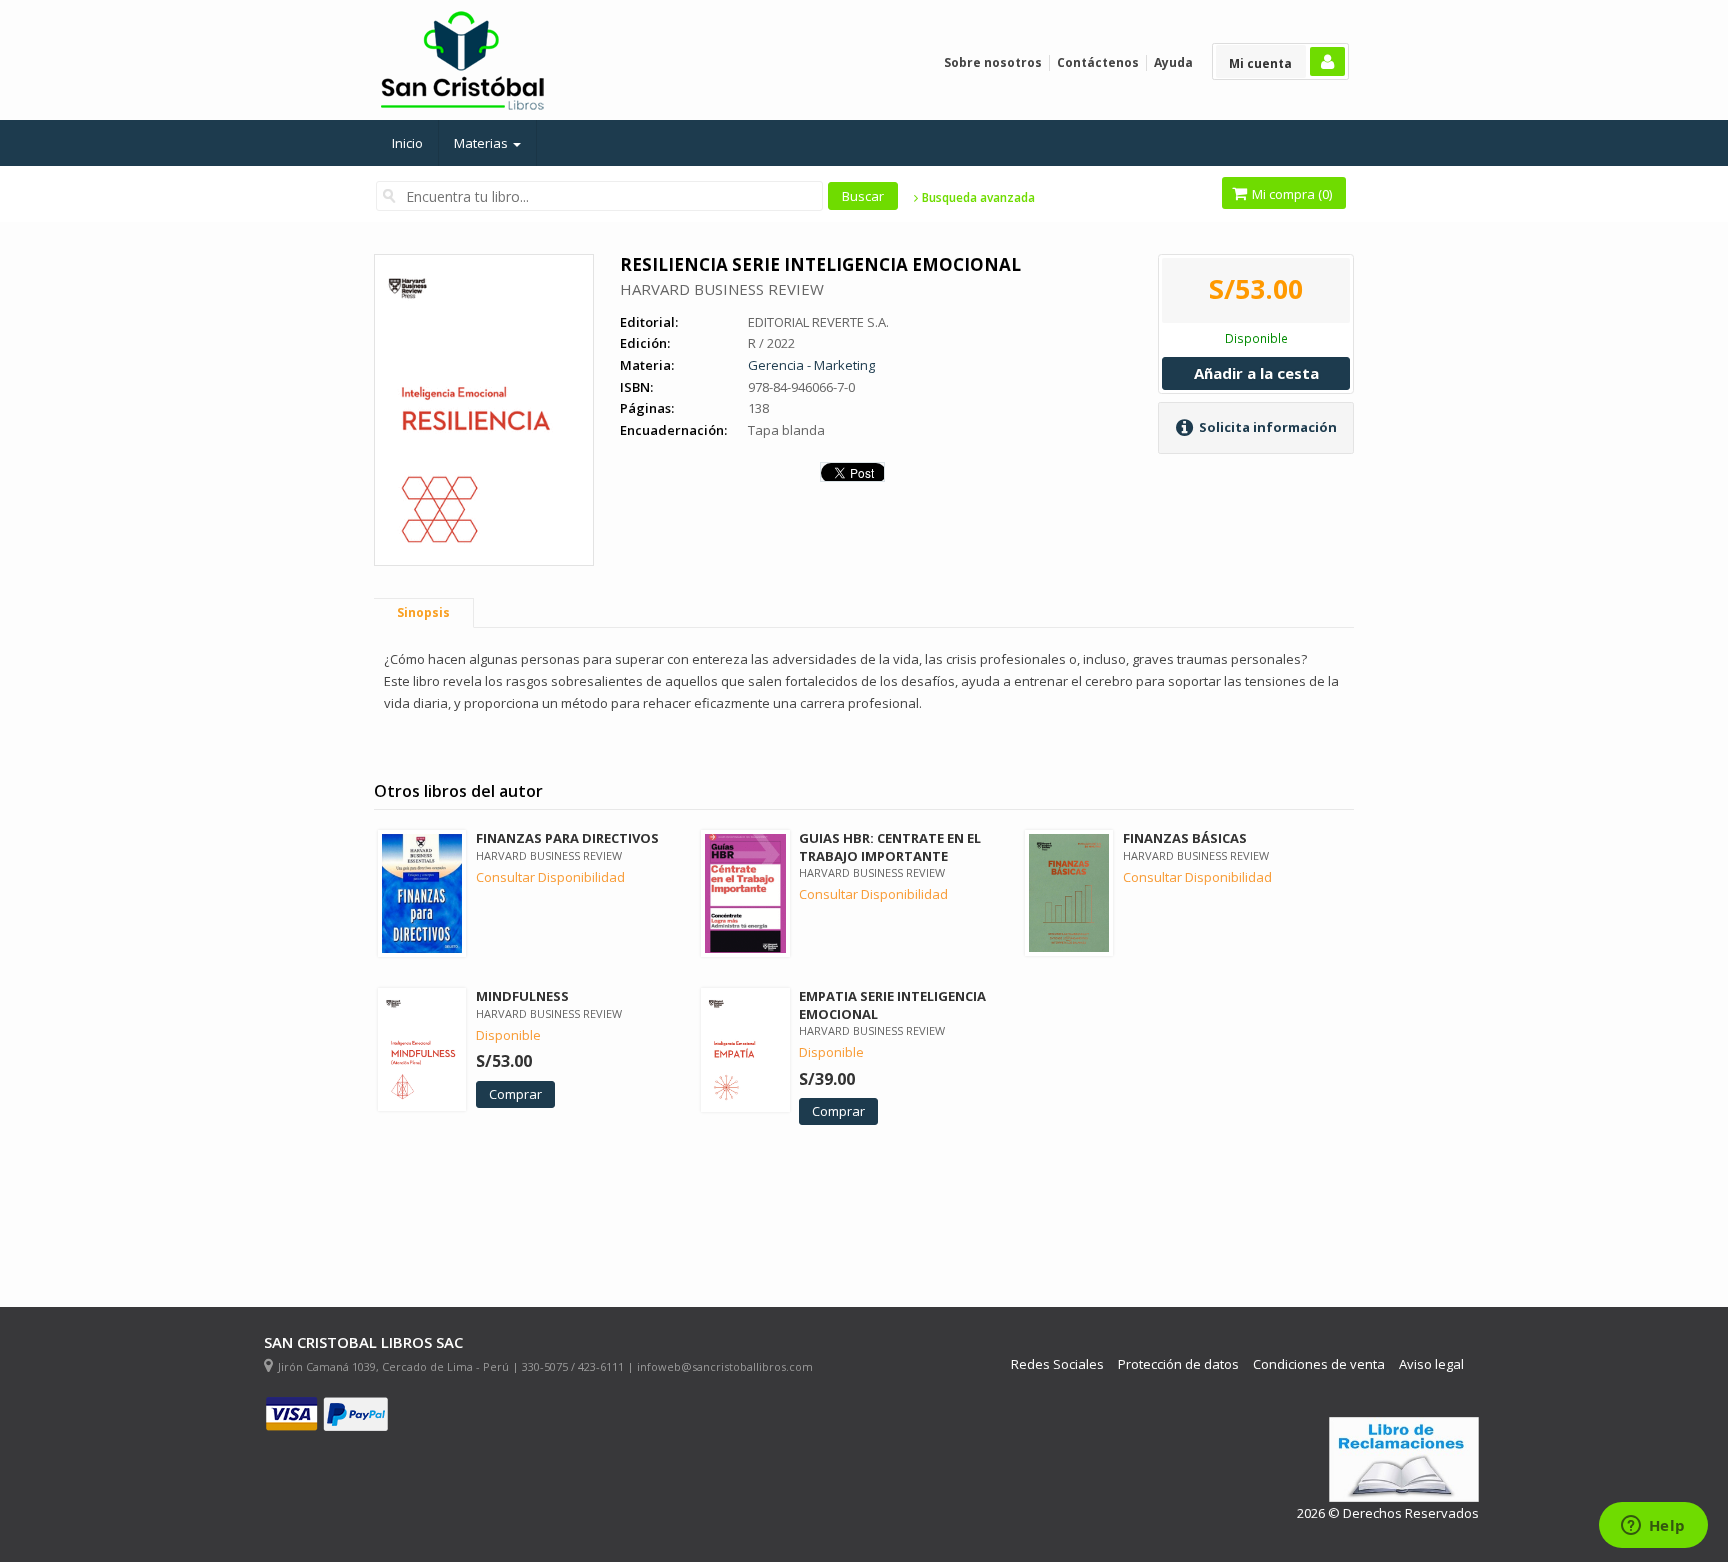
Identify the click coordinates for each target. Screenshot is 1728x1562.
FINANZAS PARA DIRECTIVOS (567, 838)
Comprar (515, 1094)
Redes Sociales (1057, 1364)
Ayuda (1173, 62)
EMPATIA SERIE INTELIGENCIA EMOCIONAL (892, 1004)
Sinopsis (423, 612)
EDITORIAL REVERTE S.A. (818, 322)
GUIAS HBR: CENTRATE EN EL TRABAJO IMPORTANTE (890, 846)
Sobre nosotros (993, 62)
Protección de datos (1178, 1364)
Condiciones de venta (1319, 1364)
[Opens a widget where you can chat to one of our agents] (1653, 1527)
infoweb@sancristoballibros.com (725, 1366)
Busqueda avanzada (977, 198)
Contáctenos (1098, 62)
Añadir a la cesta (1256, 373)
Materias (482, 143)
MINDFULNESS (522, 996)
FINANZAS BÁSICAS (1185, 838)
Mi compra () (1290, 194)
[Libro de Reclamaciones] (1404, 1459)
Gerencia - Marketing (811, 365)
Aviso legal (1431, 1364)
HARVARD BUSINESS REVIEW (722, 289)
